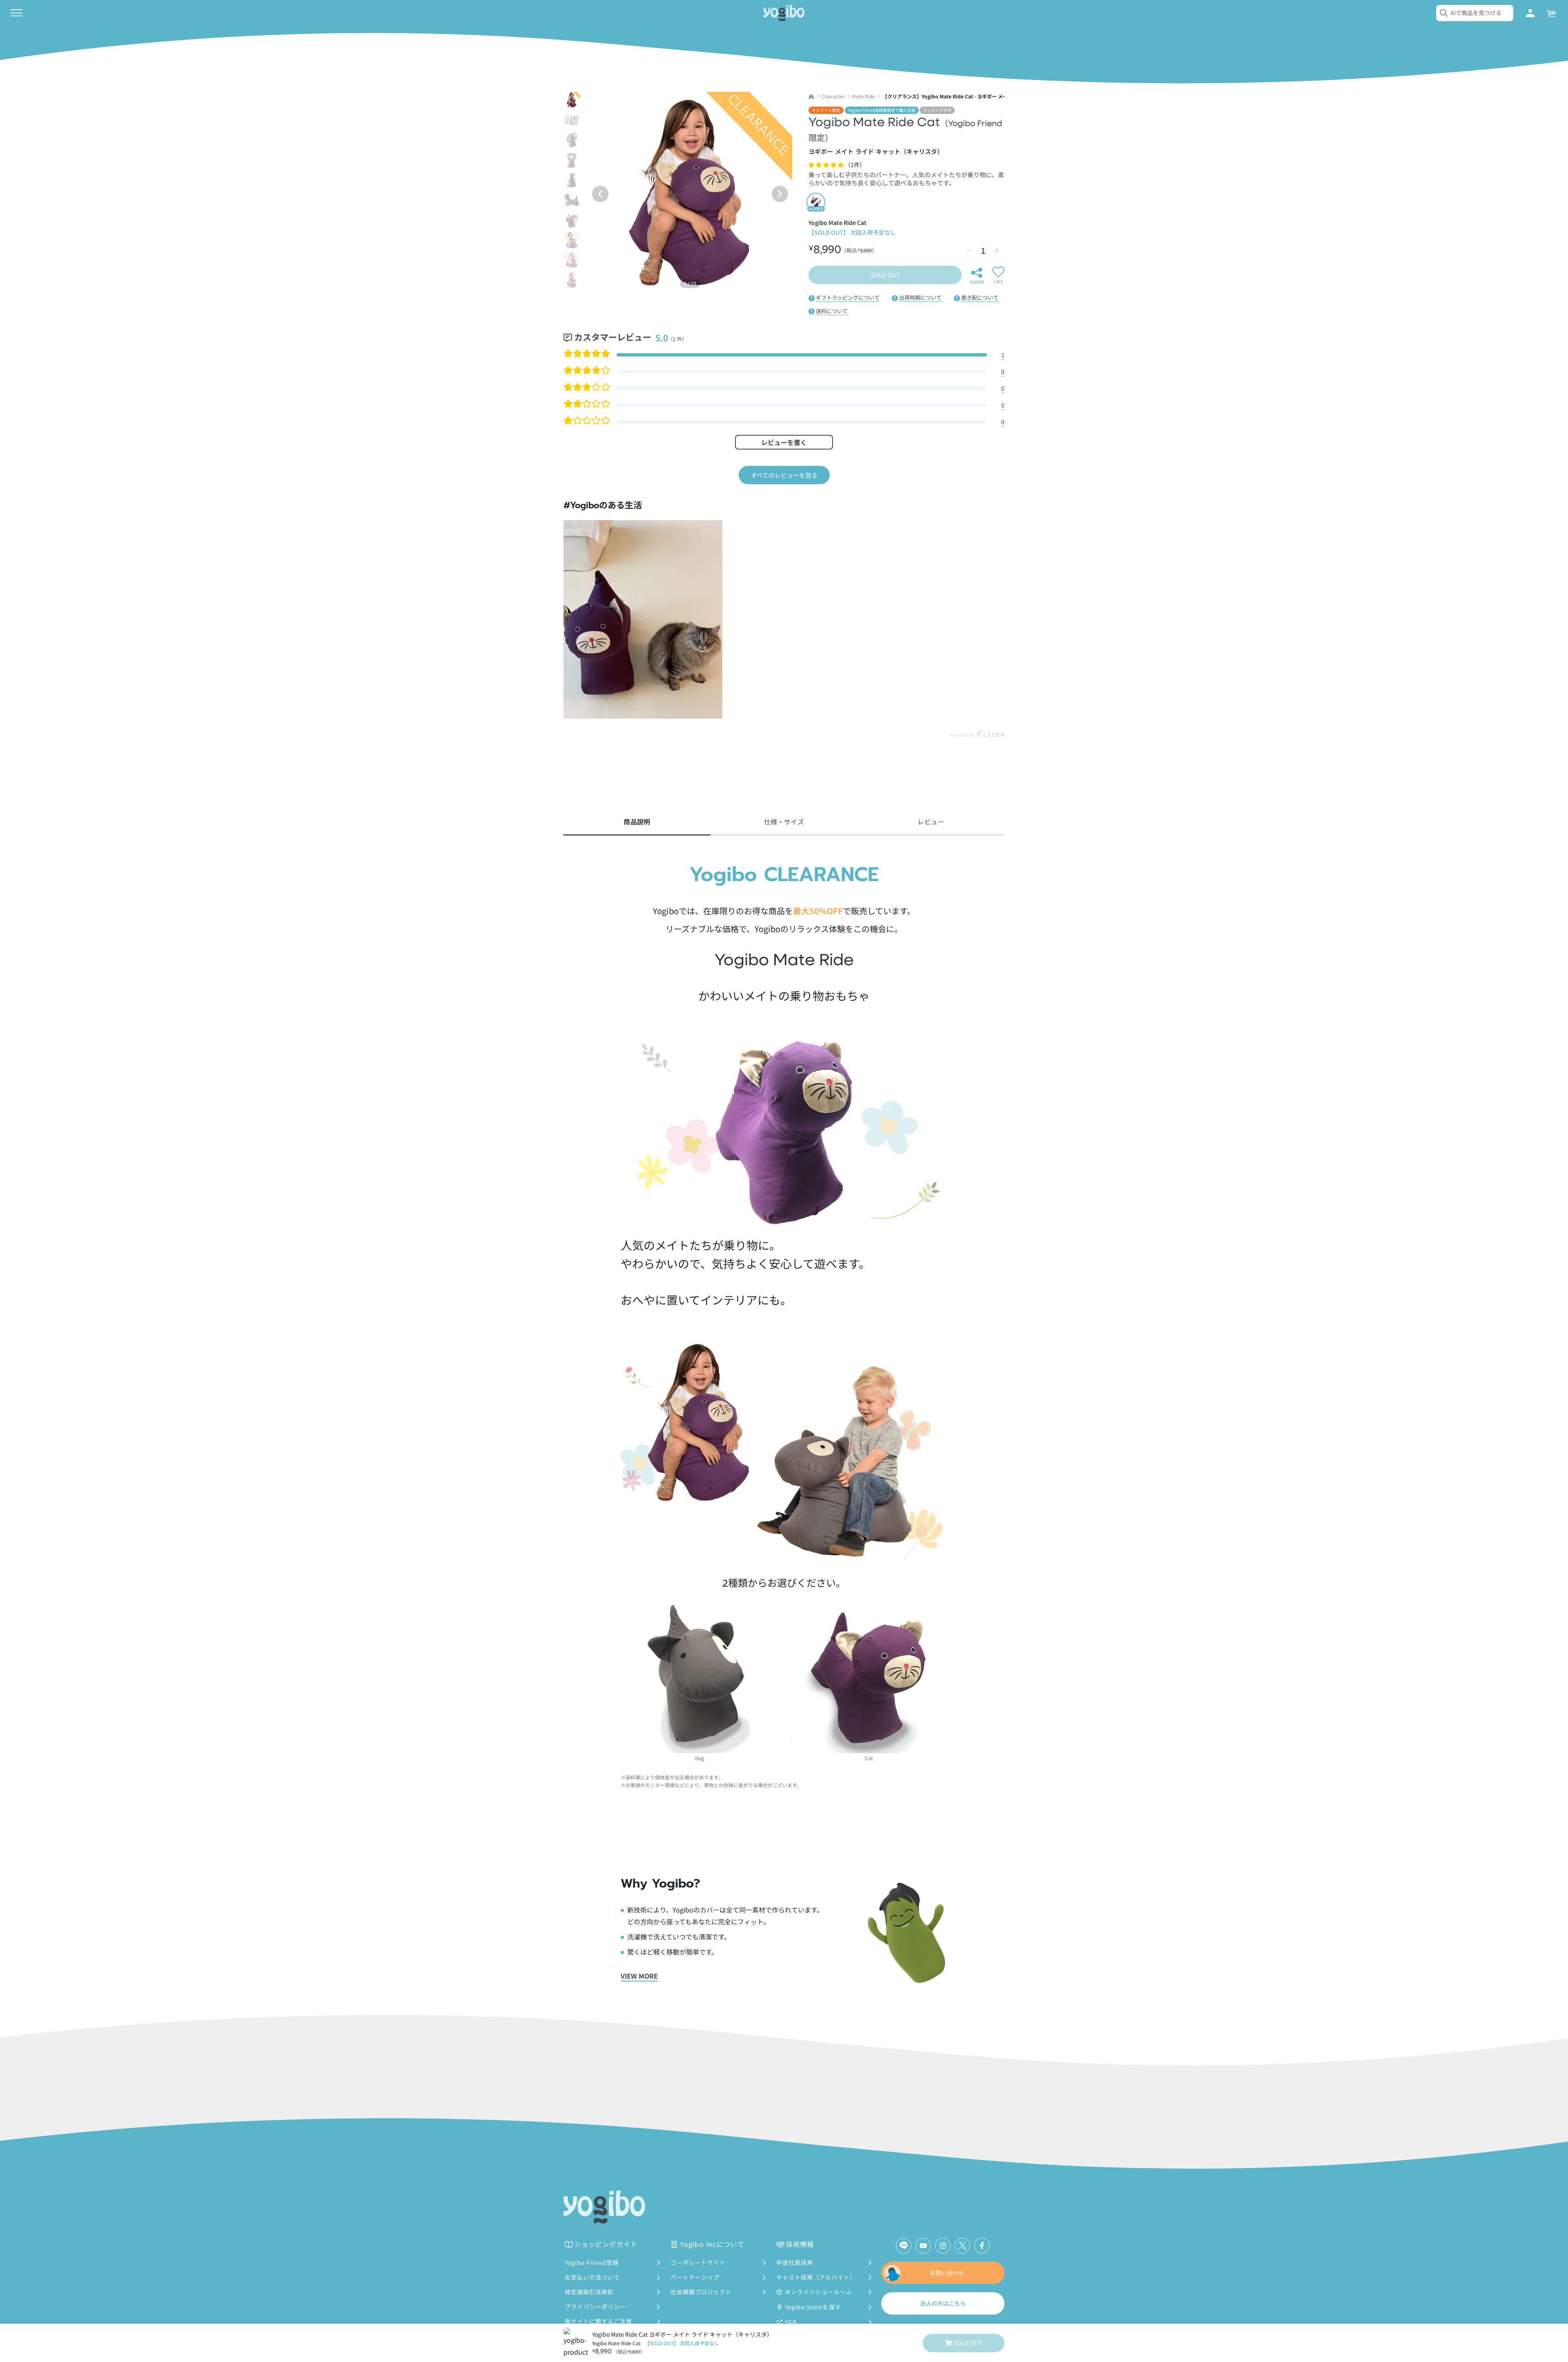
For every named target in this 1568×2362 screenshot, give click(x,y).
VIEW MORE (639, 1976)
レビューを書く (784, 442)
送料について (832, 311)
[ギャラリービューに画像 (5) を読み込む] (572, 180)
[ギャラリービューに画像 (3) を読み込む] (572, 140)
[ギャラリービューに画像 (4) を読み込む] (572, 160)
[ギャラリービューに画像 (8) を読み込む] (572, 240)
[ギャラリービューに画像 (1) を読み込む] (572, 100)
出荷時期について (920, 297)
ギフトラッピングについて (848, 297)
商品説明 (637, 821)
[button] (827, 165)
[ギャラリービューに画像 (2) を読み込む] (572, 120)
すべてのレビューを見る (784, 475)
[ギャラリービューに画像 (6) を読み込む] (572, 200)
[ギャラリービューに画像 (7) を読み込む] (572, 220)
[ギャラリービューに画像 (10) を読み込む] (572, 280)
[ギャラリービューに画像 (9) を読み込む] (572, 260)
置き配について (980, 297)
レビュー (931, 821)
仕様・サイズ (784, 821)
